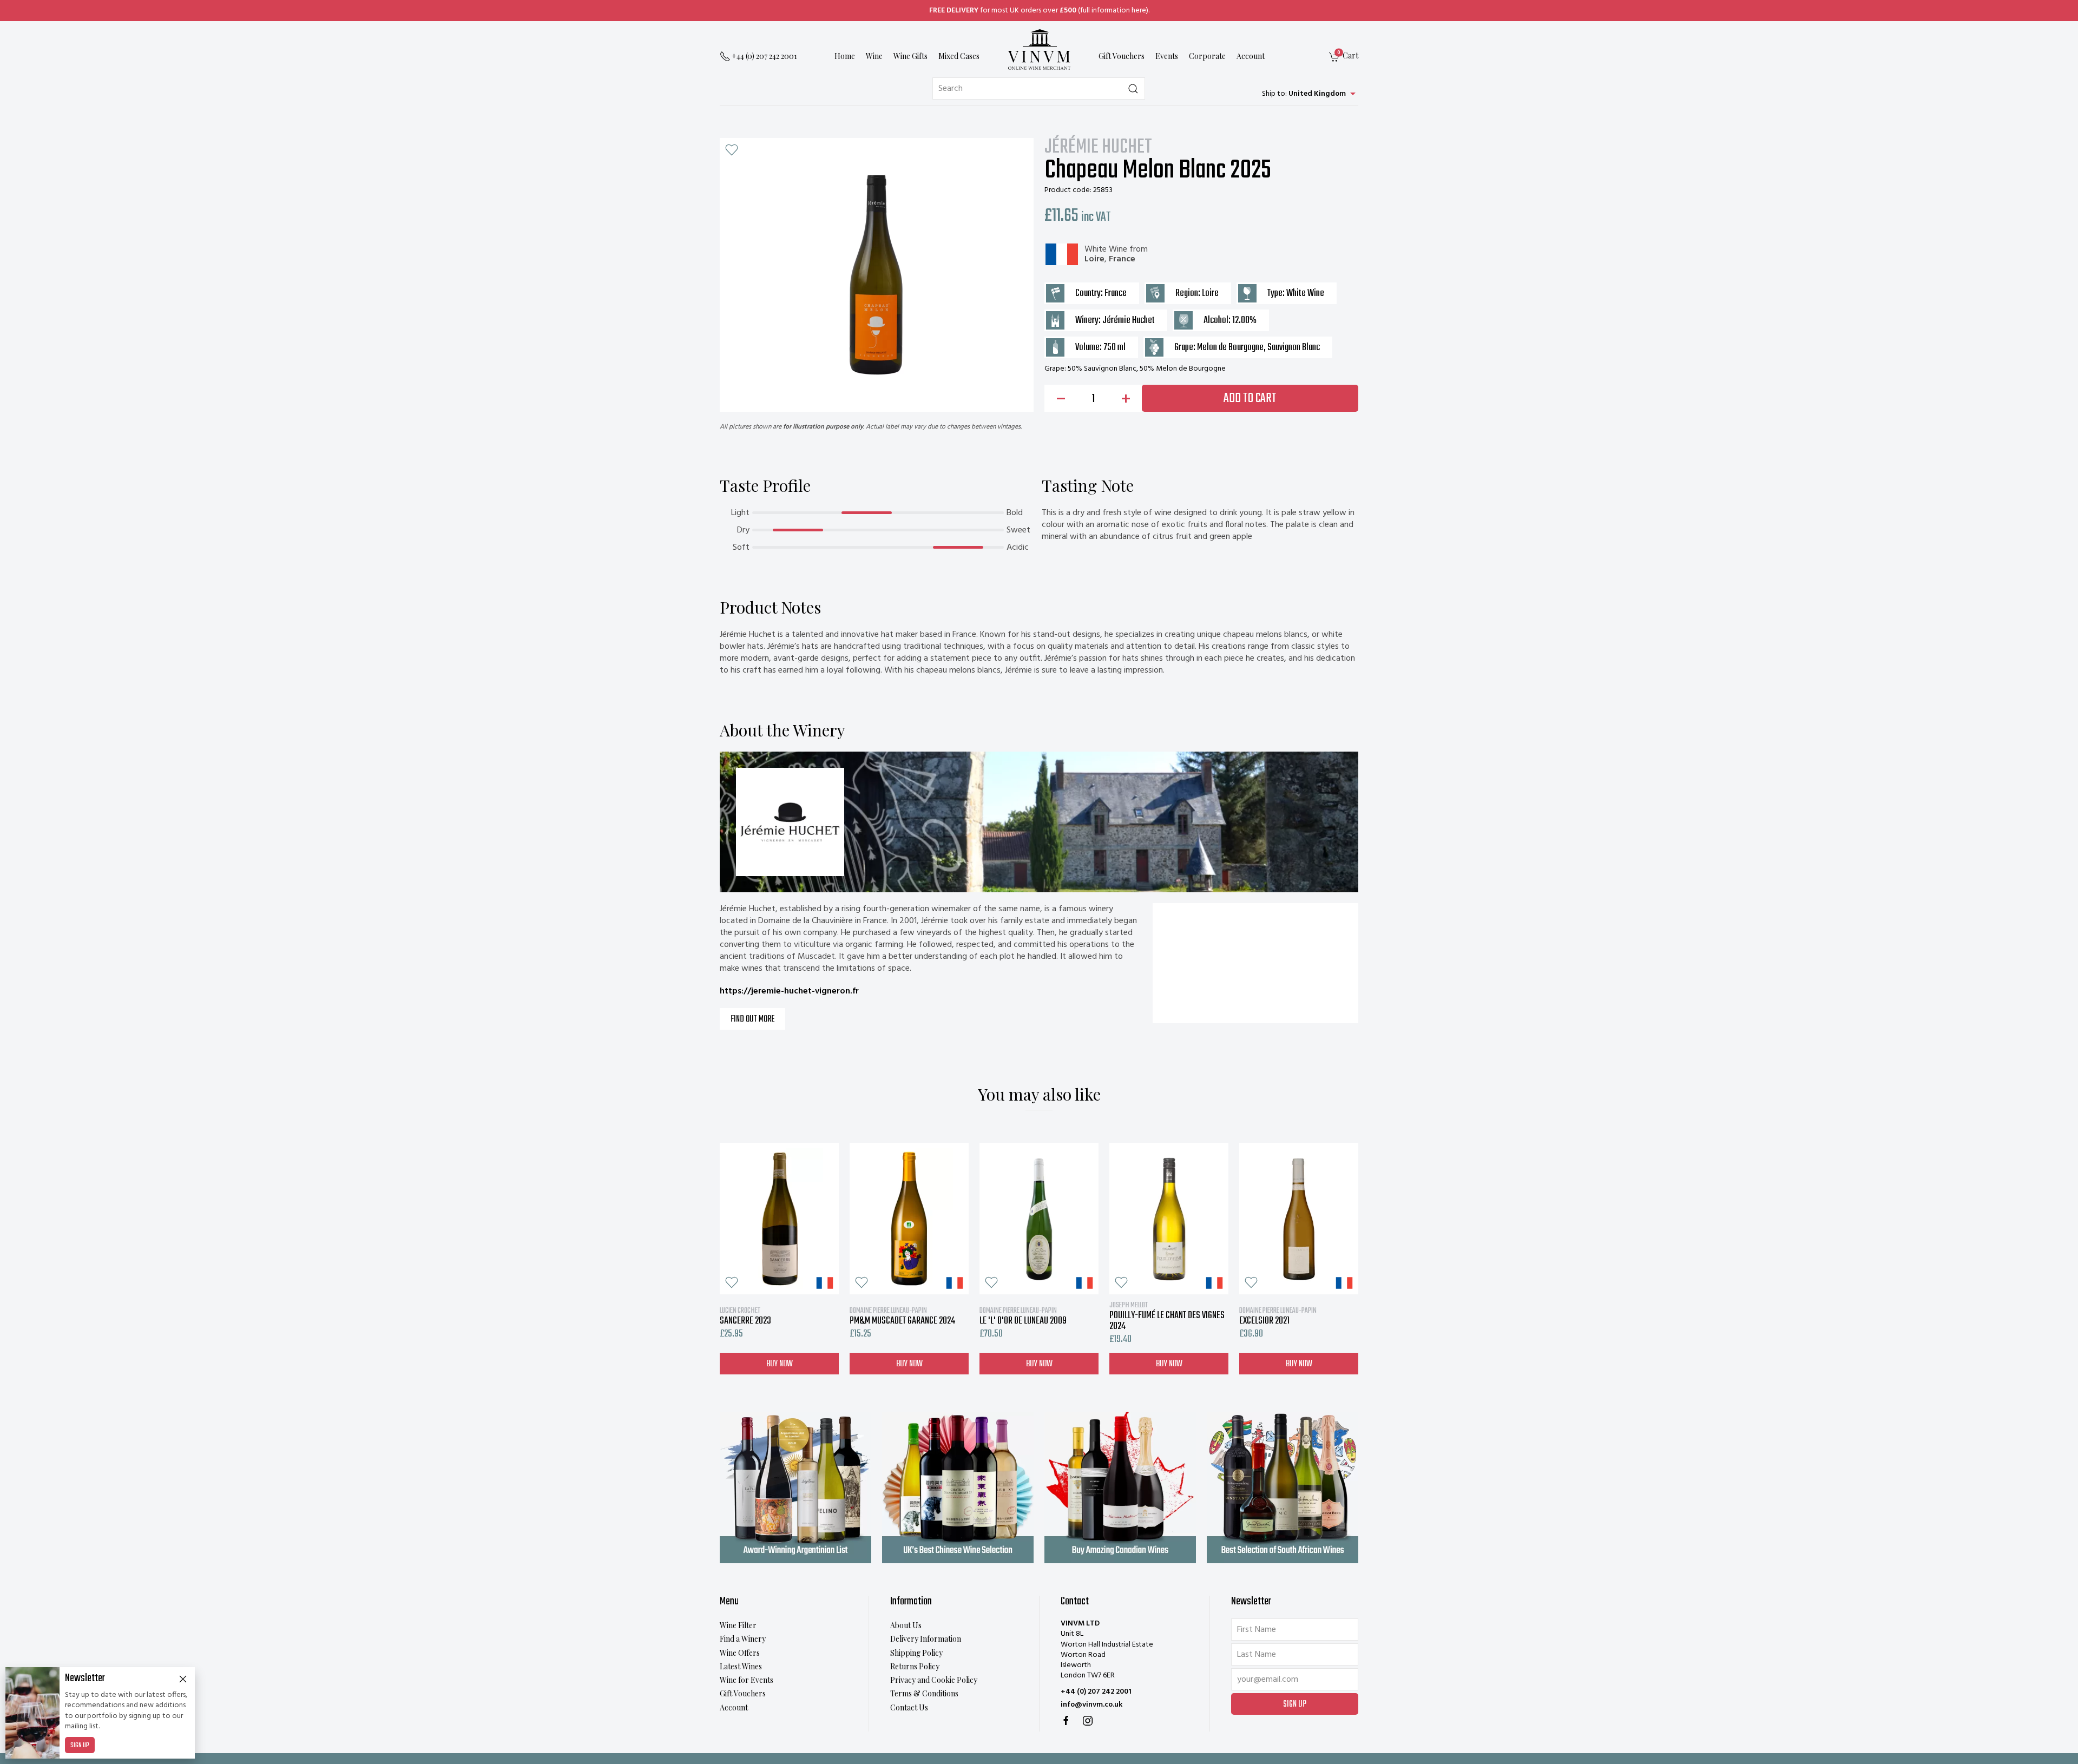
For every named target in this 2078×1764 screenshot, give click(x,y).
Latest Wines (741, 1666)
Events (1167, 57)
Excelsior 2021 (1278, 1316)
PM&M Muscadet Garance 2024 (902, 1316)
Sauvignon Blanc (1294, 348)
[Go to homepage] (1039, 50)
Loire (1094, 259)
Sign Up (80, 1746)
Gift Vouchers (1122, 57)
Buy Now (780, 1364)
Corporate (1207, 57)
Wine (874, 57)
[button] (732, 150)
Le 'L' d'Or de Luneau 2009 (1023, 1316)
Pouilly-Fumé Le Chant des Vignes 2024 (1167, 1316)
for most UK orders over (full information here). (1039, 11)
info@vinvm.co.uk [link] (1091, 1705)
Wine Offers (740, 1653)
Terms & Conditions (924, 1693)
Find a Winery (743, 1639)
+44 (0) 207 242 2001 (1096, 1692)
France (1122, 259)
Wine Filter (738, 1625)
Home (845, 57)
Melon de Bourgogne (1230, 348)
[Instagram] (1088, 1721)
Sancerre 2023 (745, 1316)
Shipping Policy (916, 1653)
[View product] (779, 1219)
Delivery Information (926, 1639)
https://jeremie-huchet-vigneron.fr (789, 991)
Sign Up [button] (1295, 1704)
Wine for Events (747, 1680)
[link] (1344, 57)
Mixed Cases (959, 57)
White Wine (1106, 249)
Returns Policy (915, 1666)
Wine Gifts (910, 57)
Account (1251, 57)
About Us (906, 1625)
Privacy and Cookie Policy (934, 1680)
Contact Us (909, 1707)
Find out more (752, 1019)
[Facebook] (1066, 1721)
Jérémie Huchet (1098, 148)
